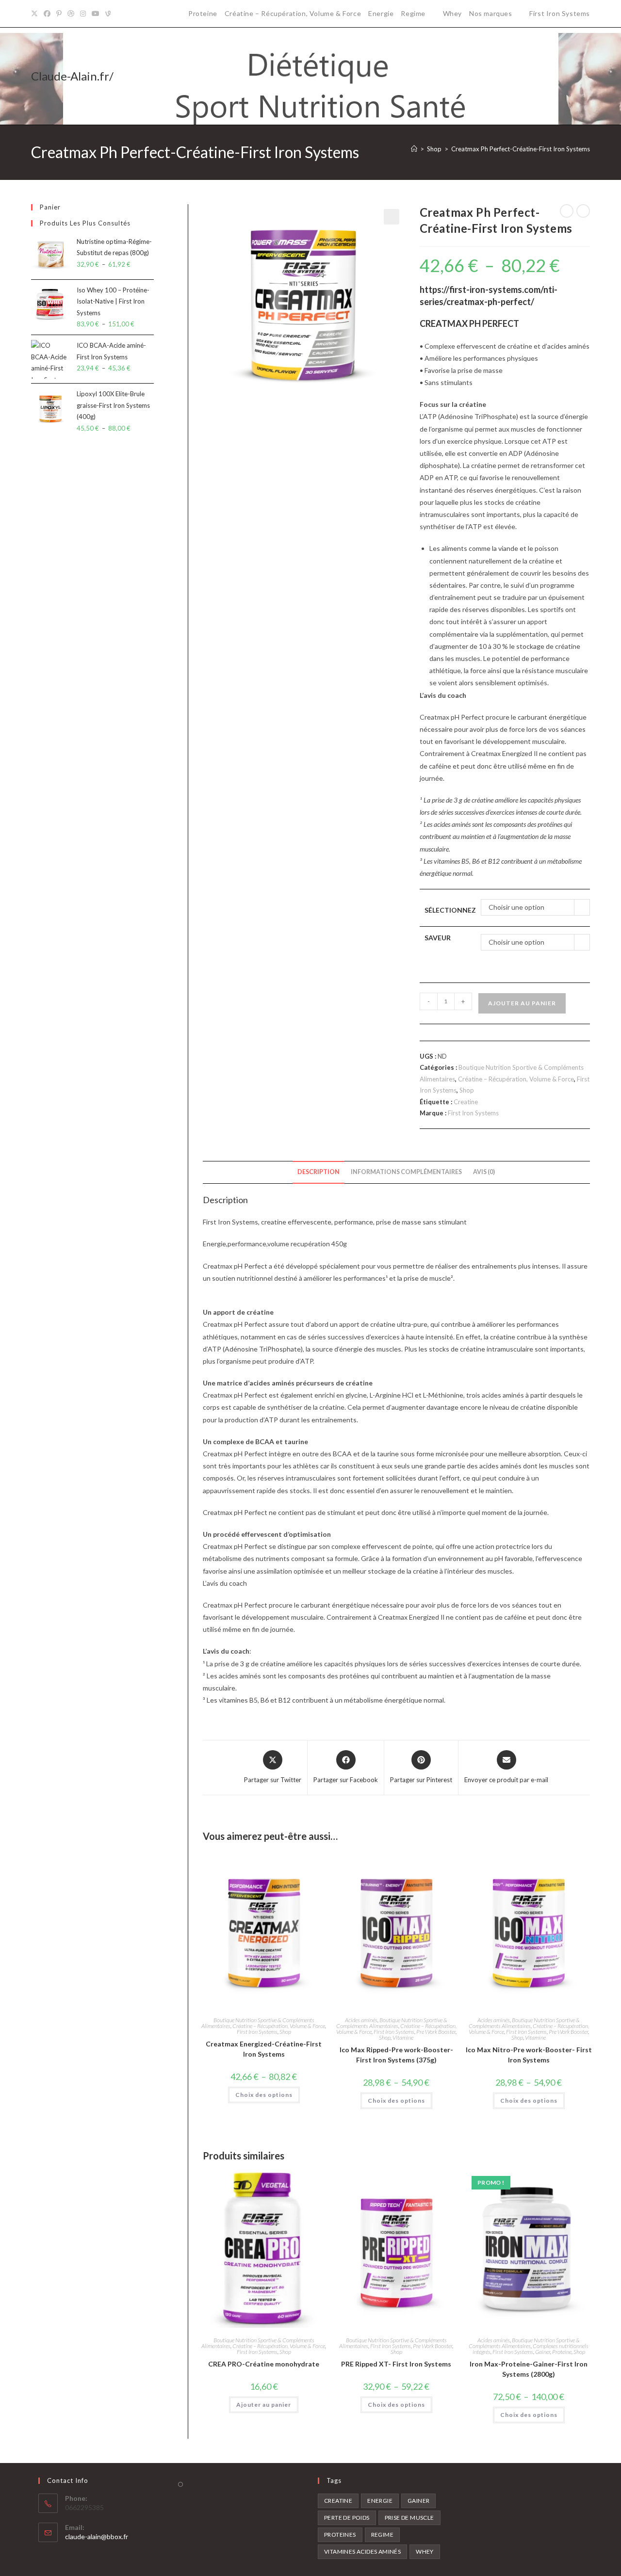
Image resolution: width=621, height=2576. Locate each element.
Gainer (543, 2352)
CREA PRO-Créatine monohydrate (264, 2364)
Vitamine (403, 2037)
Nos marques (491, 13)
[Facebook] (47, 14)
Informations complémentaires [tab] (406, 1172)
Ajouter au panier (522, 1003)
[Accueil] (414, 149)
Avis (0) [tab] (484, 1172)
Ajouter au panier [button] (264, 2405)
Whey (452, 13)
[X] (36, 14)
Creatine (466, 1102)
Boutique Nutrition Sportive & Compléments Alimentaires (392, 2023)
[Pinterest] (59, 14)
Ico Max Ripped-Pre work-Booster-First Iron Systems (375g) (396, 2055)
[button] (392, 217)
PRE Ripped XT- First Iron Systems (396, 2364)
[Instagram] (83, 14)
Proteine (203, 13)
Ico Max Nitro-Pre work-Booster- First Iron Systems (529, 2055)
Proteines (340, 2535)
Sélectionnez (450, 910)
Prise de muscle (409, 2518)
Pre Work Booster (436, 2032)
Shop (467, 1090)
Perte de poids (347, 2518)
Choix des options (264, 2095)
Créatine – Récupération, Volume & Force (293, 13)
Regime (413, 13)
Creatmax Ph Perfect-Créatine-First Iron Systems (521, 149)
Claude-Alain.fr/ (72, 76)
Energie (381, 13)
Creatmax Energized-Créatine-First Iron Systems (264, 2049)
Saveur (438, 938)
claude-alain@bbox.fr (97, 2536)
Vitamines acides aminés (362, 2552)
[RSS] (119, 14)
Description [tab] (319, 1172)
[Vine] (108, 14)
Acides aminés (361, 2020)
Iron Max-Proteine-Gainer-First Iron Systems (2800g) (529, 2369)
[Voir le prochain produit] (583, 211)
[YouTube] (96, 14)
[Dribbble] (71, 14)
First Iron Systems (560, 13)
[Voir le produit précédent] (567, 211)
